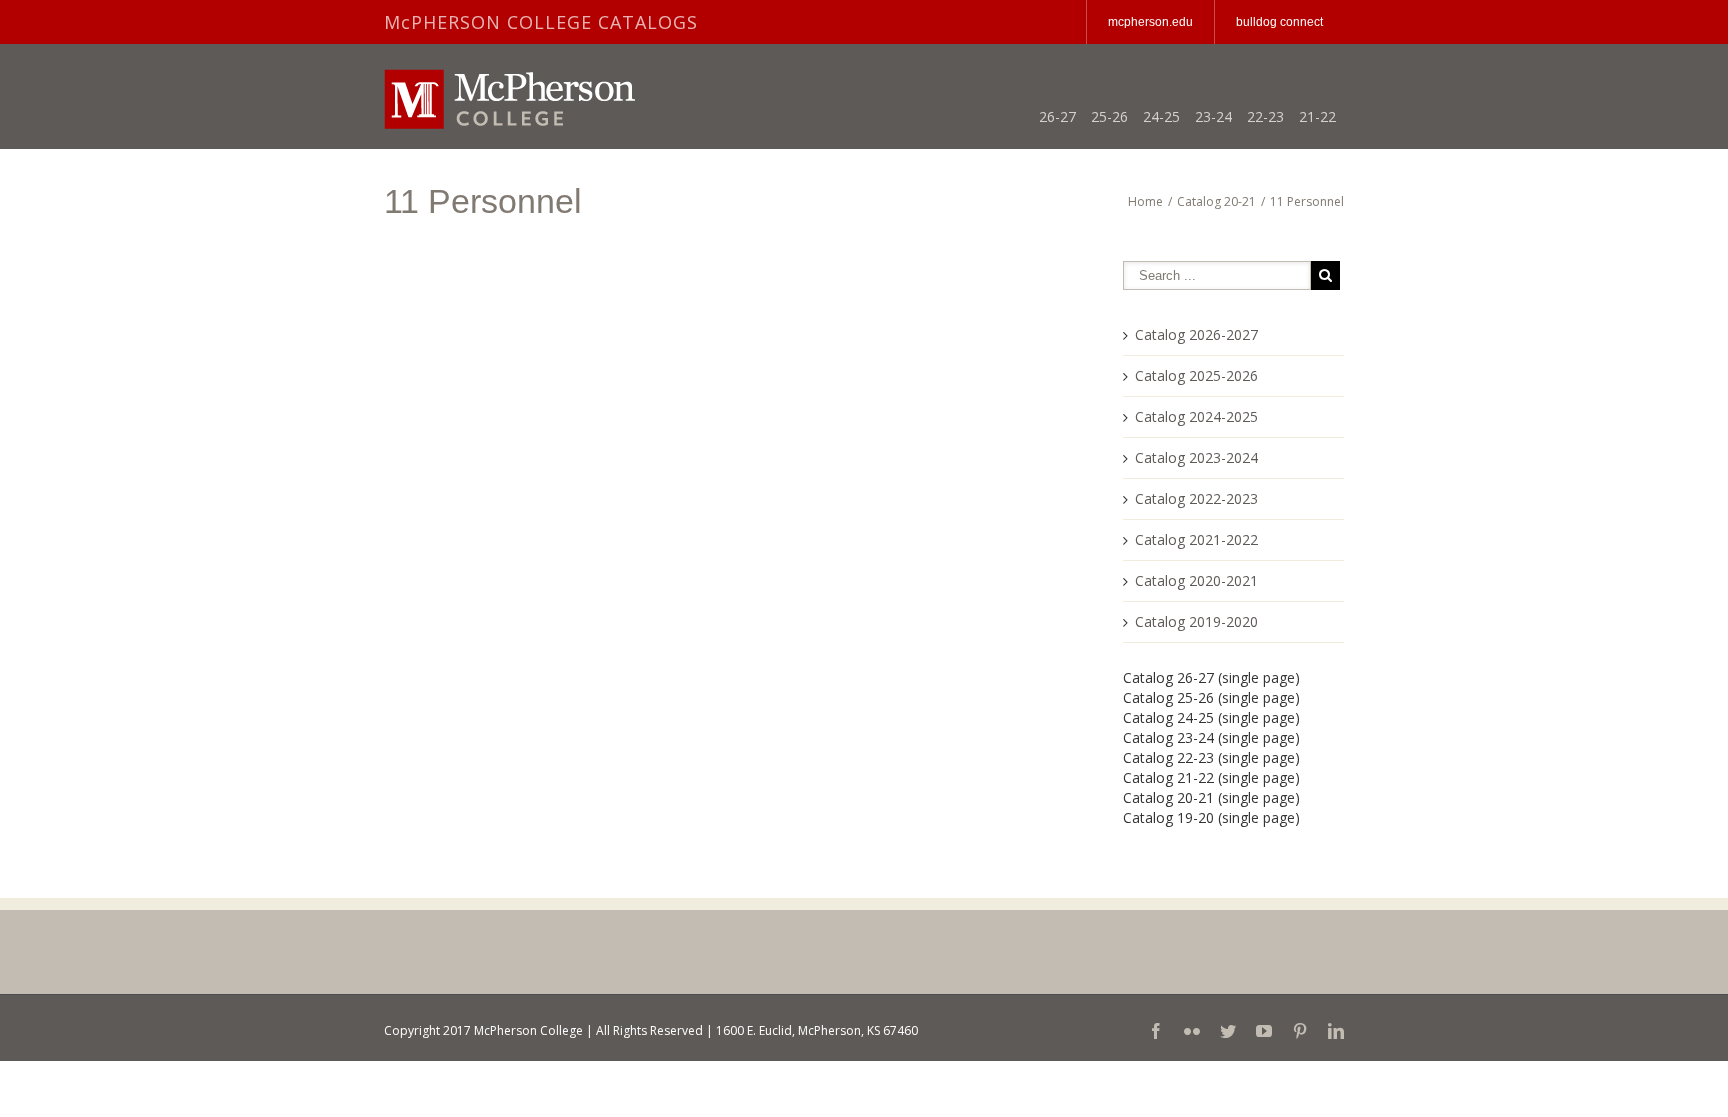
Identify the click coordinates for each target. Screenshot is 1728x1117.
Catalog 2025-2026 (1196, 375)
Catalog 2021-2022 (1196, 539)
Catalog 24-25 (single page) (1211, 717)
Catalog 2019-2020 (1196, 621)
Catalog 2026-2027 (1196, 334)
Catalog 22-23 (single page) (1211, 757)
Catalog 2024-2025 (1196, 416)
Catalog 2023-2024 (1196, 457)
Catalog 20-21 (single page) (1211, 797)
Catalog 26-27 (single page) (1211, 677)
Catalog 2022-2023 (1196, 498)
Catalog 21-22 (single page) (1211, 777)
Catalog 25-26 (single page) (1211, 697)
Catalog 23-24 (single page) (1211, 737)
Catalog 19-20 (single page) (1211, 817)
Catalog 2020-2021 (1196, 580)
